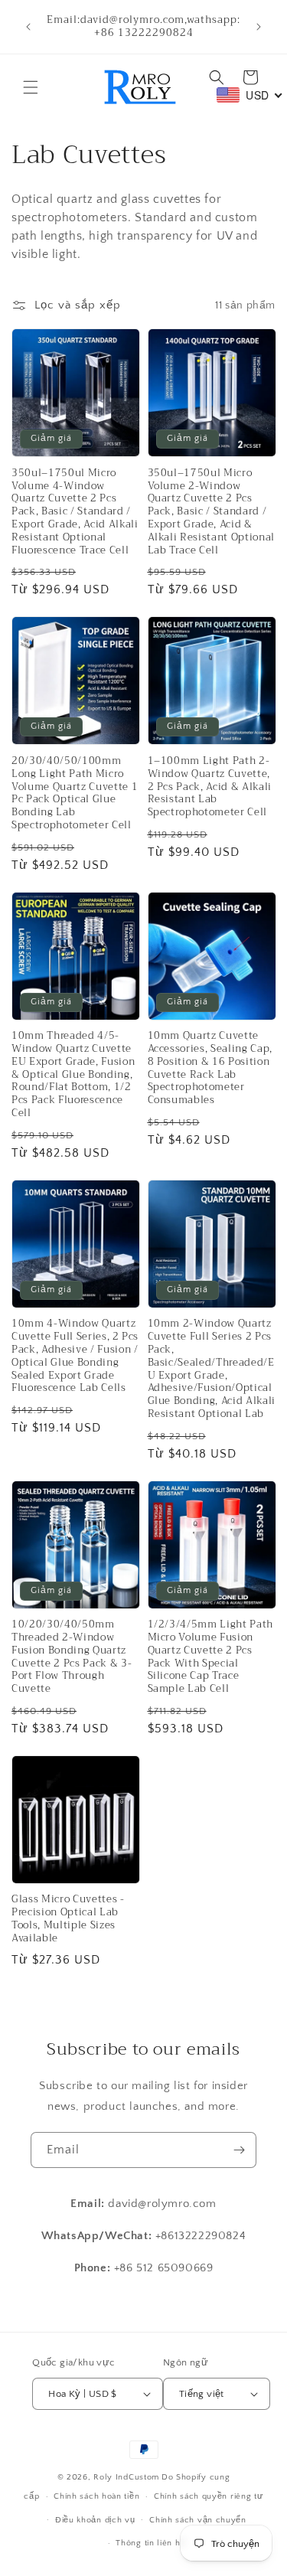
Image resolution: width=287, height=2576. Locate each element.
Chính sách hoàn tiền (96, 2496)
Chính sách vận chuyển (198, 2520)
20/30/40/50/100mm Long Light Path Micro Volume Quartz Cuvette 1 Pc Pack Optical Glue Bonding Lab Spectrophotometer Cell (75, 793)
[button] (31, 87)
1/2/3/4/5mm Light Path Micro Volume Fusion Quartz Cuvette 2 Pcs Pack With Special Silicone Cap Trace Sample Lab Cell (211, 1657)
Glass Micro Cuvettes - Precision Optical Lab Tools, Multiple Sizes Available (68, 1919)
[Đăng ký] (239, 2150)
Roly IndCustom (126, 2477)
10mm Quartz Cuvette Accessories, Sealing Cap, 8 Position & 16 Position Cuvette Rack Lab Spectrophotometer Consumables (210, 1068)
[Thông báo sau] (259, 27)
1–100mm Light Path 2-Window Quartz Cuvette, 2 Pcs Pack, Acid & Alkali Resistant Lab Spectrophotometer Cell (210, 787)
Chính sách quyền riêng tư (209, 2496)
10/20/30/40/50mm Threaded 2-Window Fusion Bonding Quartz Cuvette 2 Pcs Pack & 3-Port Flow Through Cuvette (72, 1657)
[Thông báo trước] (28, 27)
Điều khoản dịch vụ (95, 2520)
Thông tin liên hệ (150, 2543)
